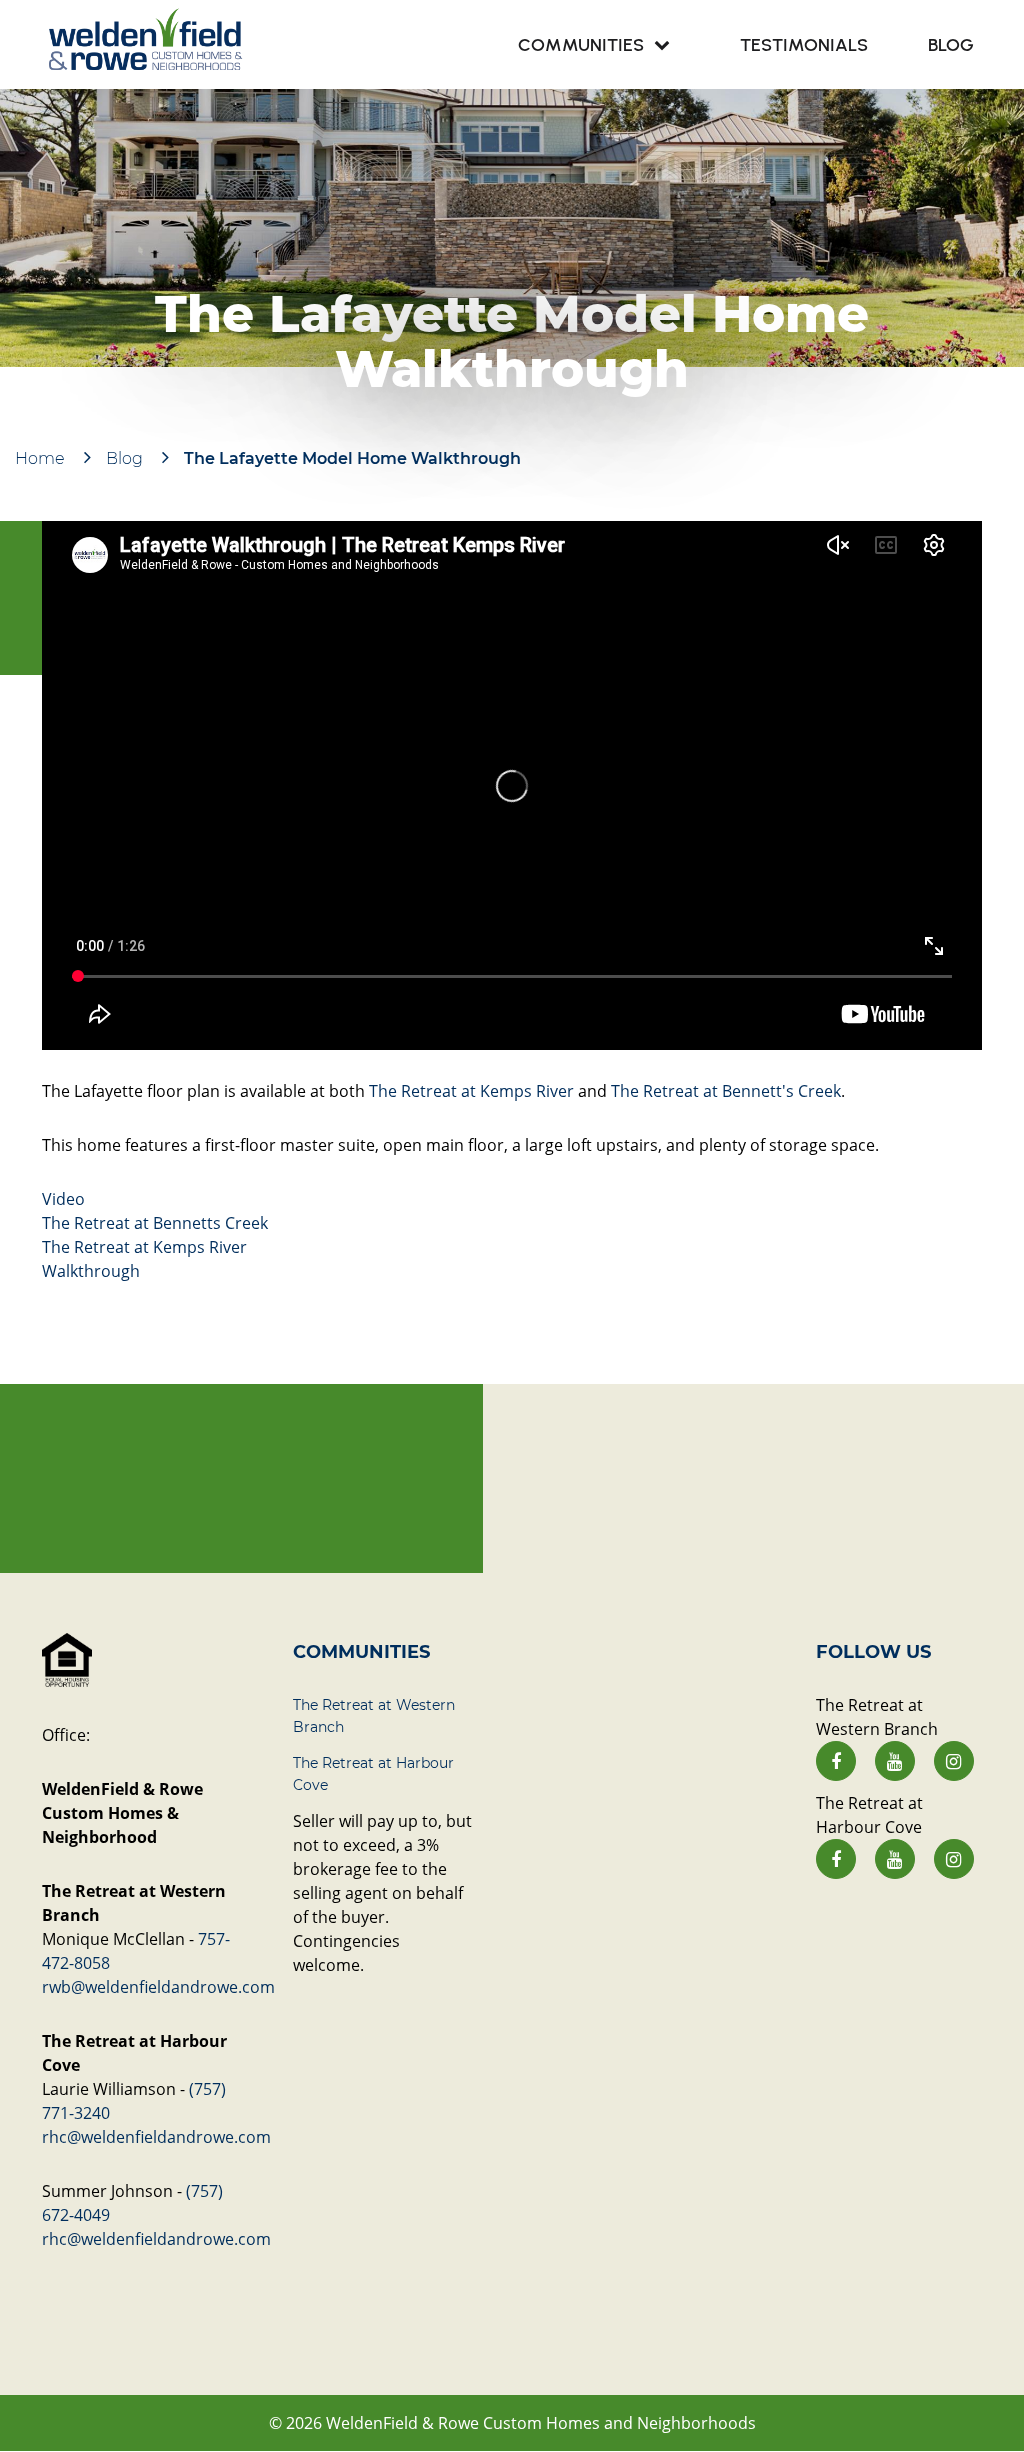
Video (63, 1199)
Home (40, 458)
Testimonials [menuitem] (804, 45)
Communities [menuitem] (581, 45)
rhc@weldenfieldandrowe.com (156, 2137)
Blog (124, 458)
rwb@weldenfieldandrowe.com (158, 1987)
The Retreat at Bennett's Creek (726, 1091)
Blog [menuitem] (951, 45)
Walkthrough (91, 1271)
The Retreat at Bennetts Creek (155, 1223)
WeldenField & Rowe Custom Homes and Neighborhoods (541, 2423)
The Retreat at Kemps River (471, 1091)
